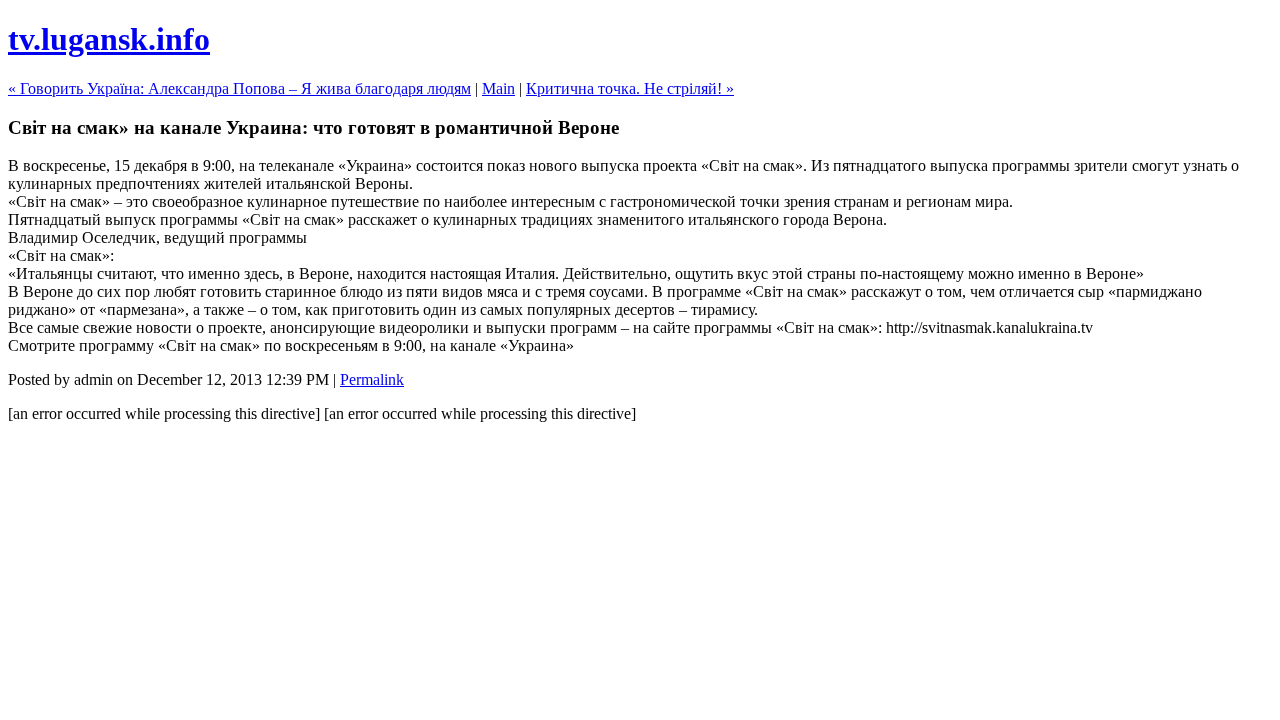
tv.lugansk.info (109, 39)
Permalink (372, 379)
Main (498, 88)
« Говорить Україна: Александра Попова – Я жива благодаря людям (239, 88)
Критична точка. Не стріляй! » (630, 88)
